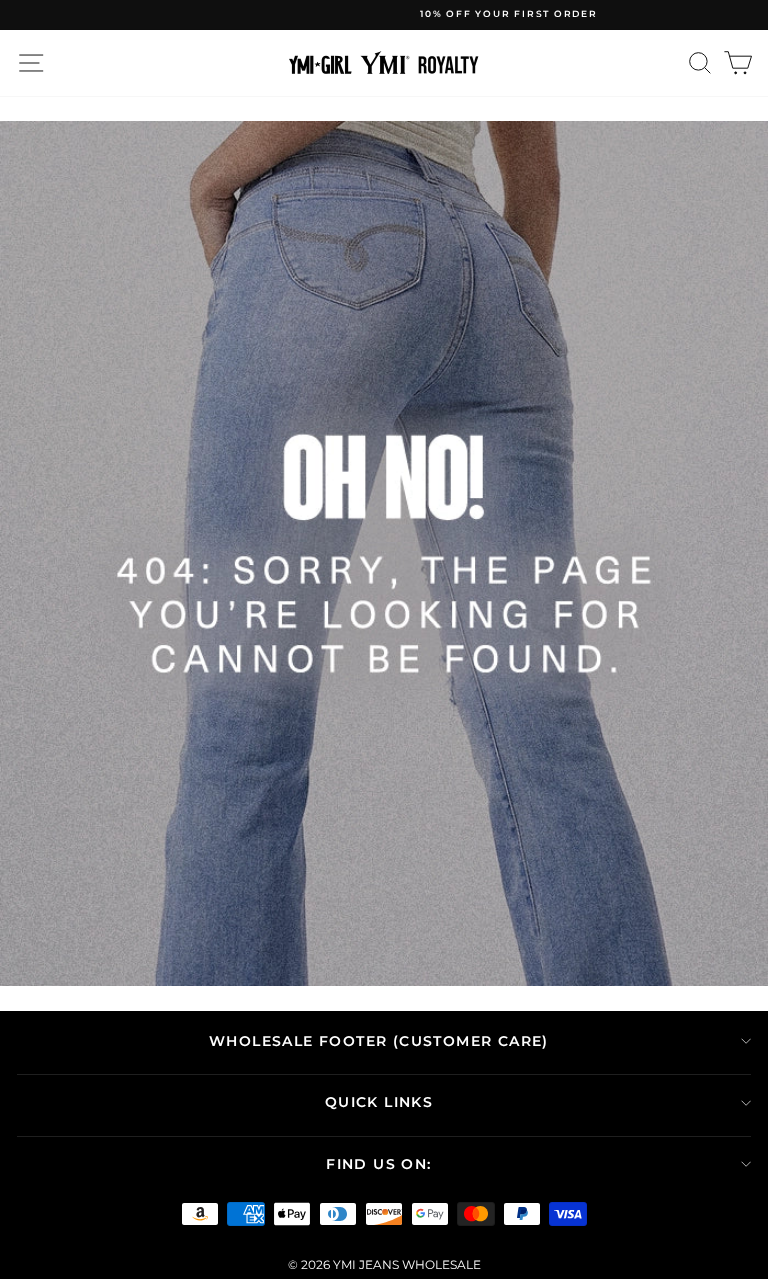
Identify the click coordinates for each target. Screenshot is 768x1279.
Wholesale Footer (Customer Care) (379, 1041)
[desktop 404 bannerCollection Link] (384, 554)
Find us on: (378, 1164)
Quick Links (379, 1102)
